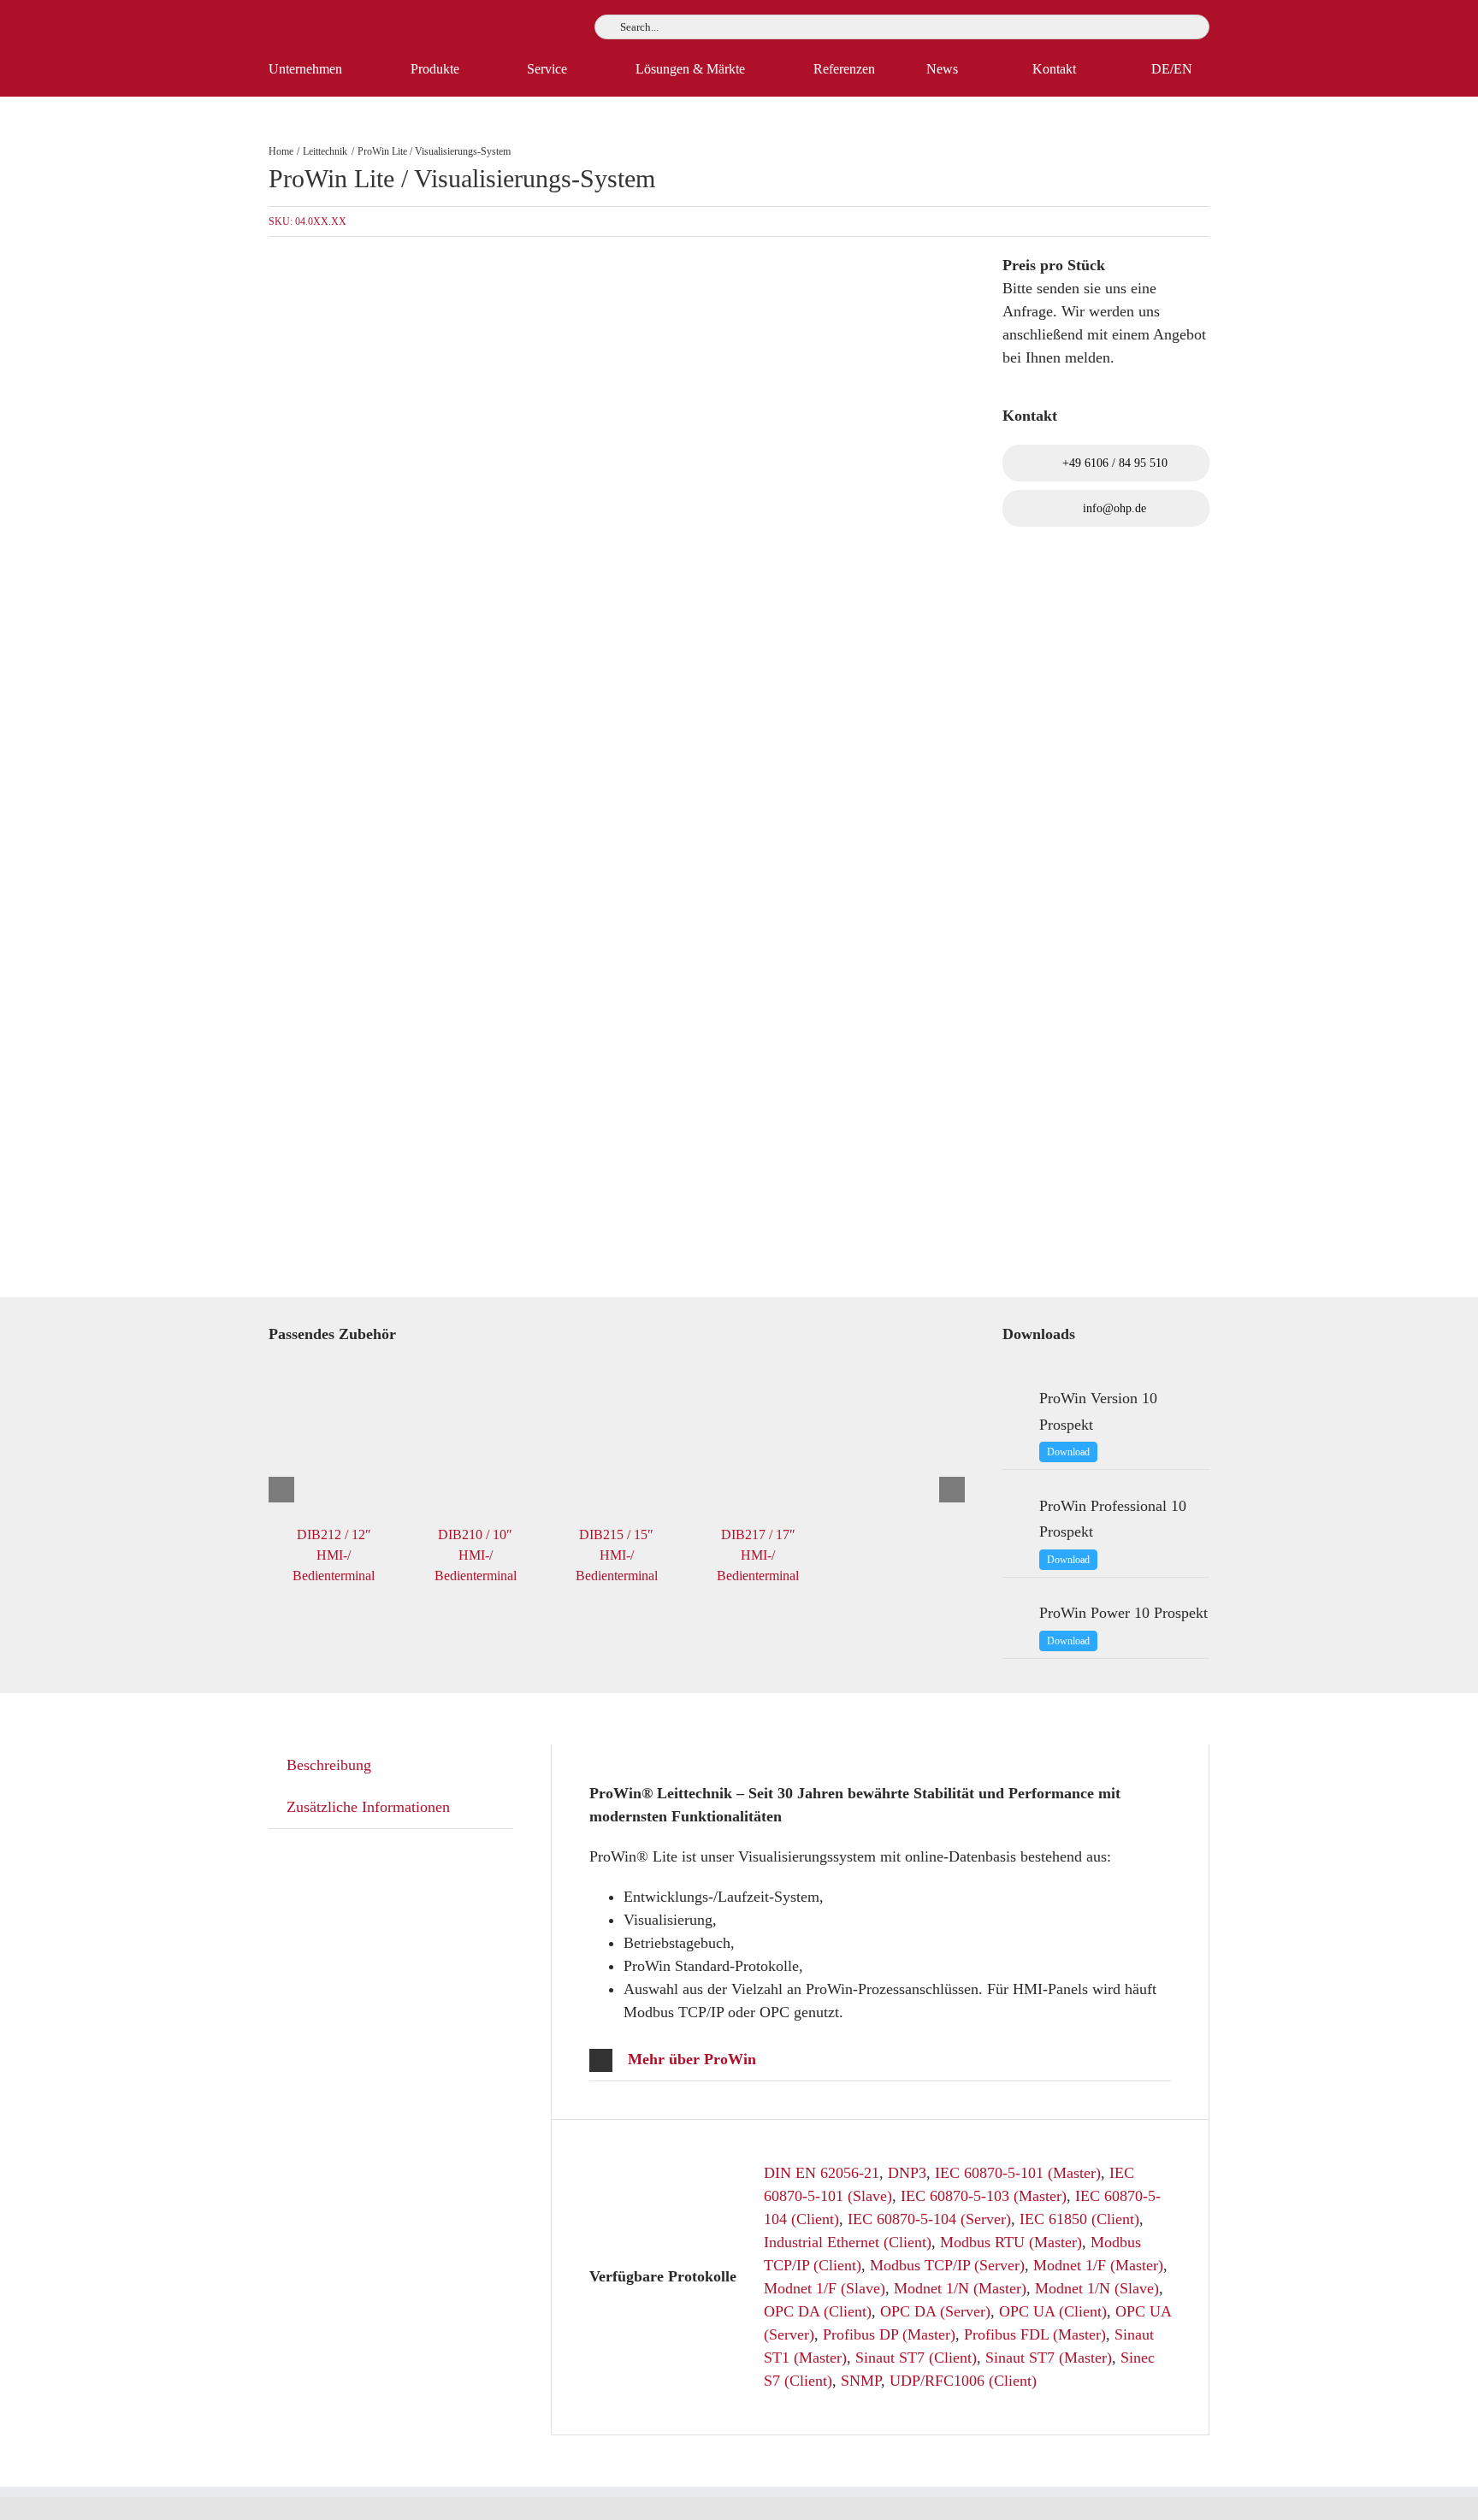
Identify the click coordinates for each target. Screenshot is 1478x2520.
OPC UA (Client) (1053, 2311)
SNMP (861, 2381)
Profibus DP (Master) (889, 2334)
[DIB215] (525, 767)
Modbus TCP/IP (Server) (947, 2265)
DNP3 (907, 2173)
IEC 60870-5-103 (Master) (984, 2196)
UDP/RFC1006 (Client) (963, 2381)
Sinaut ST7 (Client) (916, 2358)
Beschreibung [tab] (329, 1765)
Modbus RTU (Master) (1011, 2242)
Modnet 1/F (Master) (1098, 2265)
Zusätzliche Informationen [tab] (368, 1807)
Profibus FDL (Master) (1035, 2334)
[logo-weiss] (320, 21)
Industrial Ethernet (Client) (848, 2242)
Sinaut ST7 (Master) (1049, 2358)
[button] (880, 2060)
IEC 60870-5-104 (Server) (929, 2219)
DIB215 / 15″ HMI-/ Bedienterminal (617, 1555)
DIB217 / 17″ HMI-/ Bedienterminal (758, 1555)
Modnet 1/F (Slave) (825, 2288)
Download (1068, 1452)
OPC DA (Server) (935, 2311)
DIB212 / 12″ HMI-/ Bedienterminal (334, 1555)
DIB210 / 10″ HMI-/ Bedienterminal (476, 1555)
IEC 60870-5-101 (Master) (1018, 2173)
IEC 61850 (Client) (1079, 2219)
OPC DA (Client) (818, 2311)
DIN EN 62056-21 (822, 2173)
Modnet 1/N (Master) (960, 2288)
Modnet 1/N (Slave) (1097, 2288)
